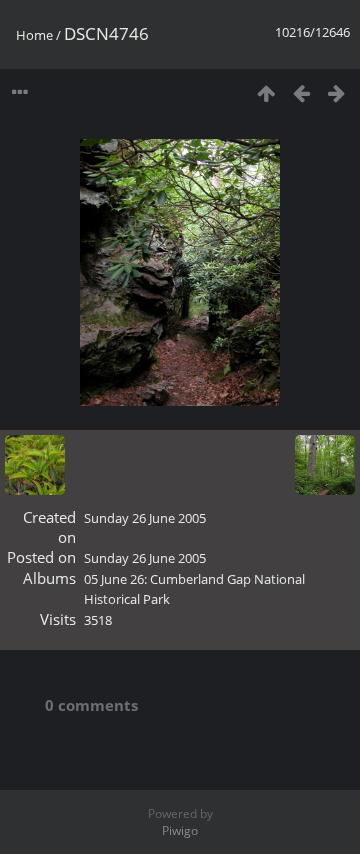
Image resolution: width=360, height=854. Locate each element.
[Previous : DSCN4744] (301, 92)
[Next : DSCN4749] (336, 92)
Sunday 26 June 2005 (145, 518)
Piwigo (180, 830)
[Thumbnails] (266, 92)
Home (34, 35)
